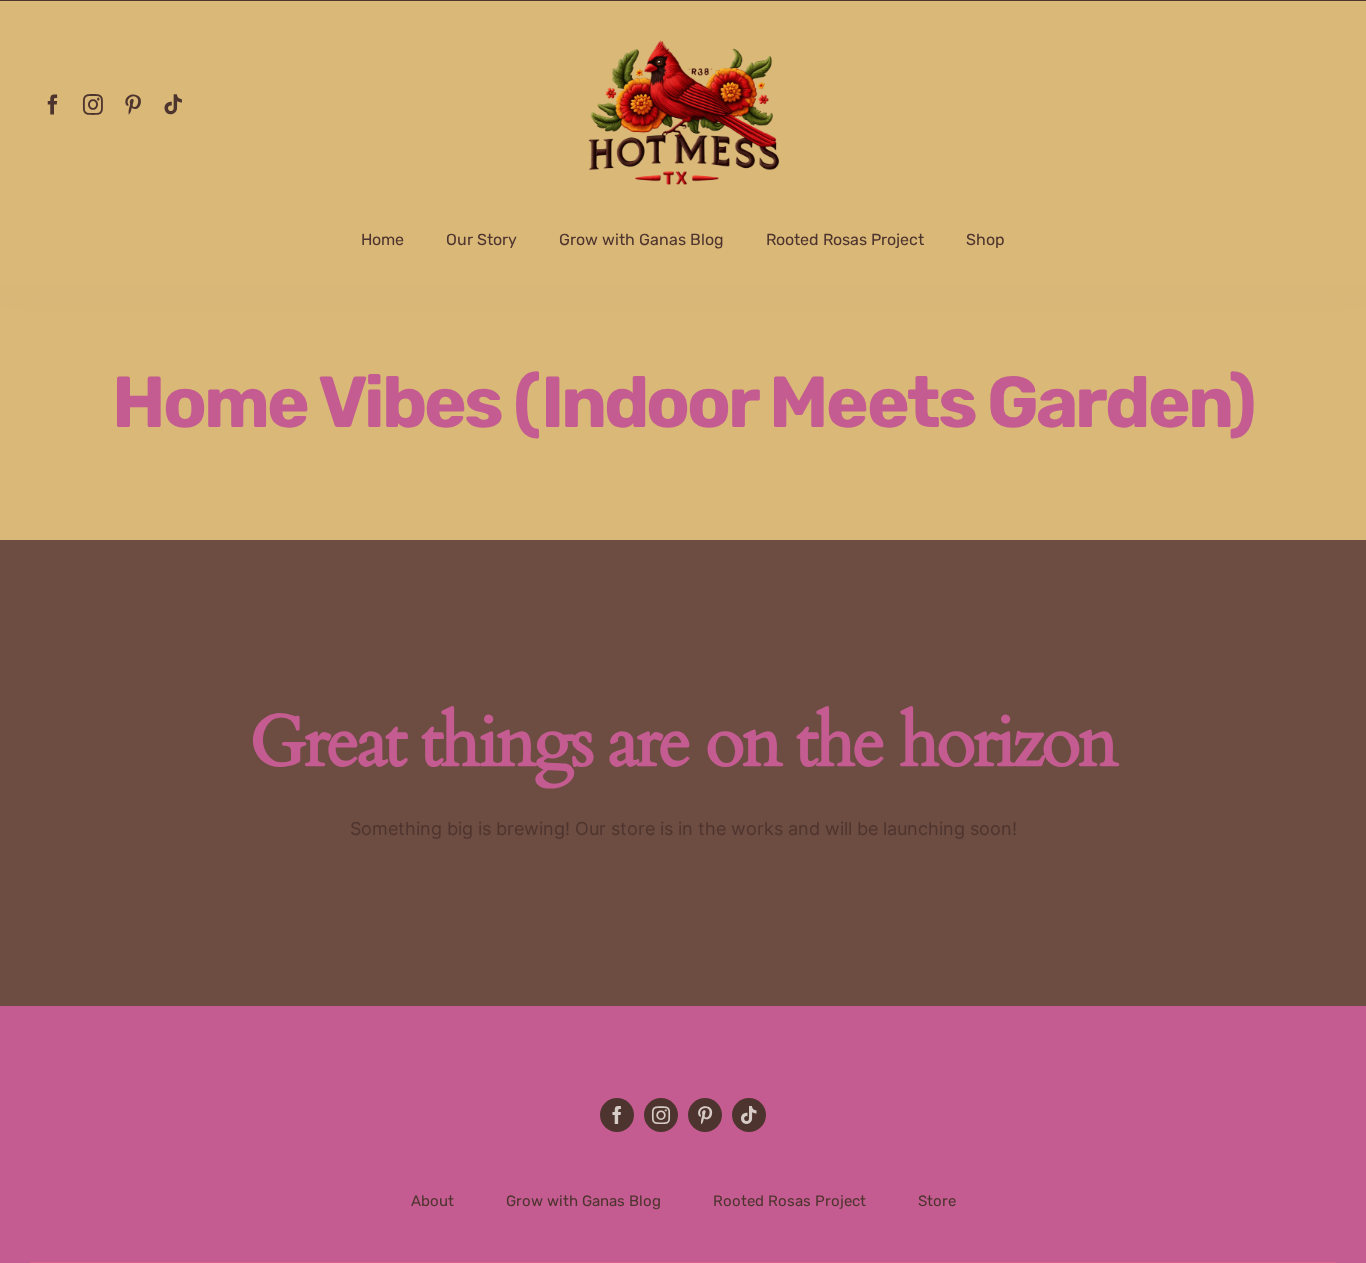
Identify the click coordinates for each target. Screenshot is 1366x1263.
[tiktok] (173, 105)
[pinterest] (133, 105)
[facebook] (53, 105)
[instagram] (93, 105)
